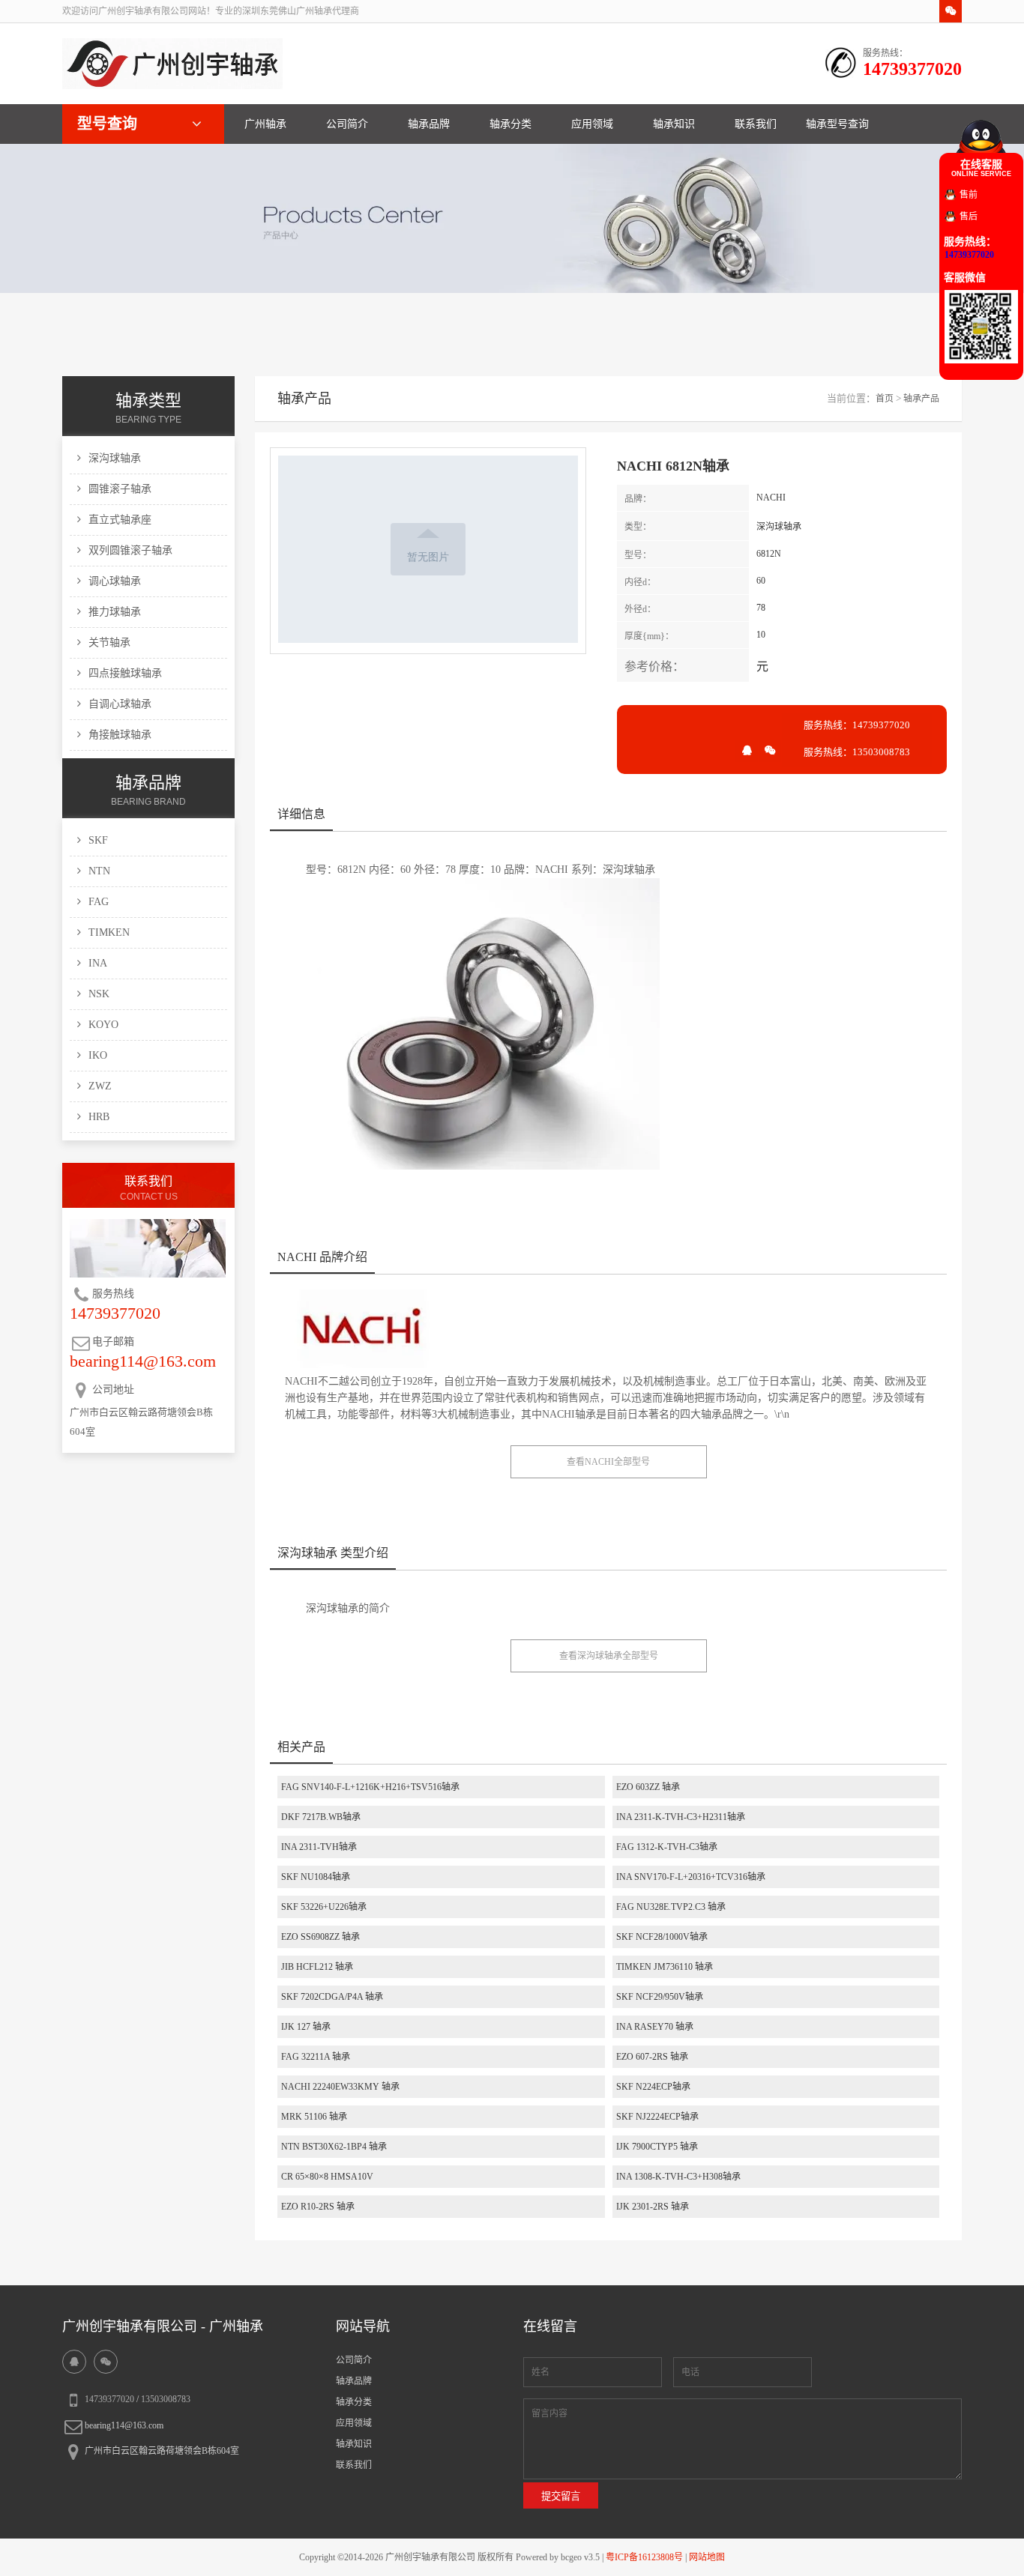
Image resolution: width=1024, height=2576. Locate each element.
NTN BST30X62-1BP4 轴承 (334, 2147)
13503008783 (166, 2399)
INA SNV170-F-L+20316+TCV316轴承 (691, 1877)
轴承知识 (674, 124)
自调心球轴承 (120, 704)
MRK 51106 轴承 (314, 2117)
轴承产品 (921, 399)
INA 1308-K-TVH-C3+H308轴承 (678, 2177)
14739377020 (109, 2399)
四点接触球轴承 (125, 673)
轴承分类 (511, 124)
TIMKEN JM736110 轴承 (665, 1967)
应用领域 (592, 124)
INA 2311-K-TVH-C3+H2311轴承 (681, 1817)
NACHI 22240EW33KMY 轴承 (340, 2087)
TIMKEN (109, 932)
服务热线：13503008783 (857, 752)
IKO (98, 1055)
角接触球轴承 (120, 735)
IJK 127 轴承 (306, 2027)
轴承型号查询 (837, 124)
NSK (99, 994)
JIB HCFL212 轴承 (317, 1967)
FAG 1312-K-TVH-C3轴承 (667, 1847)
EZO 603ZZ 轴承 (648, 1787)
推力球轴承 (115, 612)
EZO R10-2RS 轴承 (318, 2207)
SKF (98, 840)
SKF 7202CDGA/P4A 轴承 (332, 1997)
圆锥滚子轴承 (120, 489)
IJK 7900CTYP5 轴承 (657, 2147)
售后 (969, 217)
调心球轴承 (115, 581)
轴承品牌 (429, 124)
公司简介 (347, 124)
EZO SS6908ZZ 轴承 (320, 1937)
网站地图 (707, 2557)
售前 (969, 195)
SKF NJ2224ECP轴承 (657, 2117)
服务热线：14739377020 (857, 725)
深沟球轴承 (115, 458)
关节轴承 (109, 643)
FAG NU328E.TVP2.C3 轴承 (671, 1907)
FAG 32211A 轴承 (316, 2057)
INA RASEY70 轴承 (655, 2027)
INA (98, 963)
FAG (99, 902)
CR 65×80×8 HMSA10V (327, 2177)
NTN (99, 871)
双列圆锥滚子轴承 (130, 550)
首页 (885, 399)
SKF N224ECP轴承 (653, 2087)
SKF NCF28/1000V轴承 (662, 1937)
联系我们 (756, 124)
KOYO (103, 1025)
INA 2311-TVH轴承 (319, 1847)
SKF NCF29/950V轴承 (660, 1997)
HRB (99, 1117)
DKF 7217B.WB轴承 (321, 1817)
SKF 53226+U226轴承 (324, 1907)
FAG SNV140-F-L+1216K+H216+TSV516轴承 (370, 1787)
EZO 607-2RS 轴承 (652, 2057)
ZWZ (100, 1086)
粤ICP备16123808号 (644, 2557)
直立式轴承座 (120, 520)
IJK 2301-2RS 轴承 (653, 2207)
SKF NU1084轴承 (316, 1877)
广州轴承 (265, 124)
